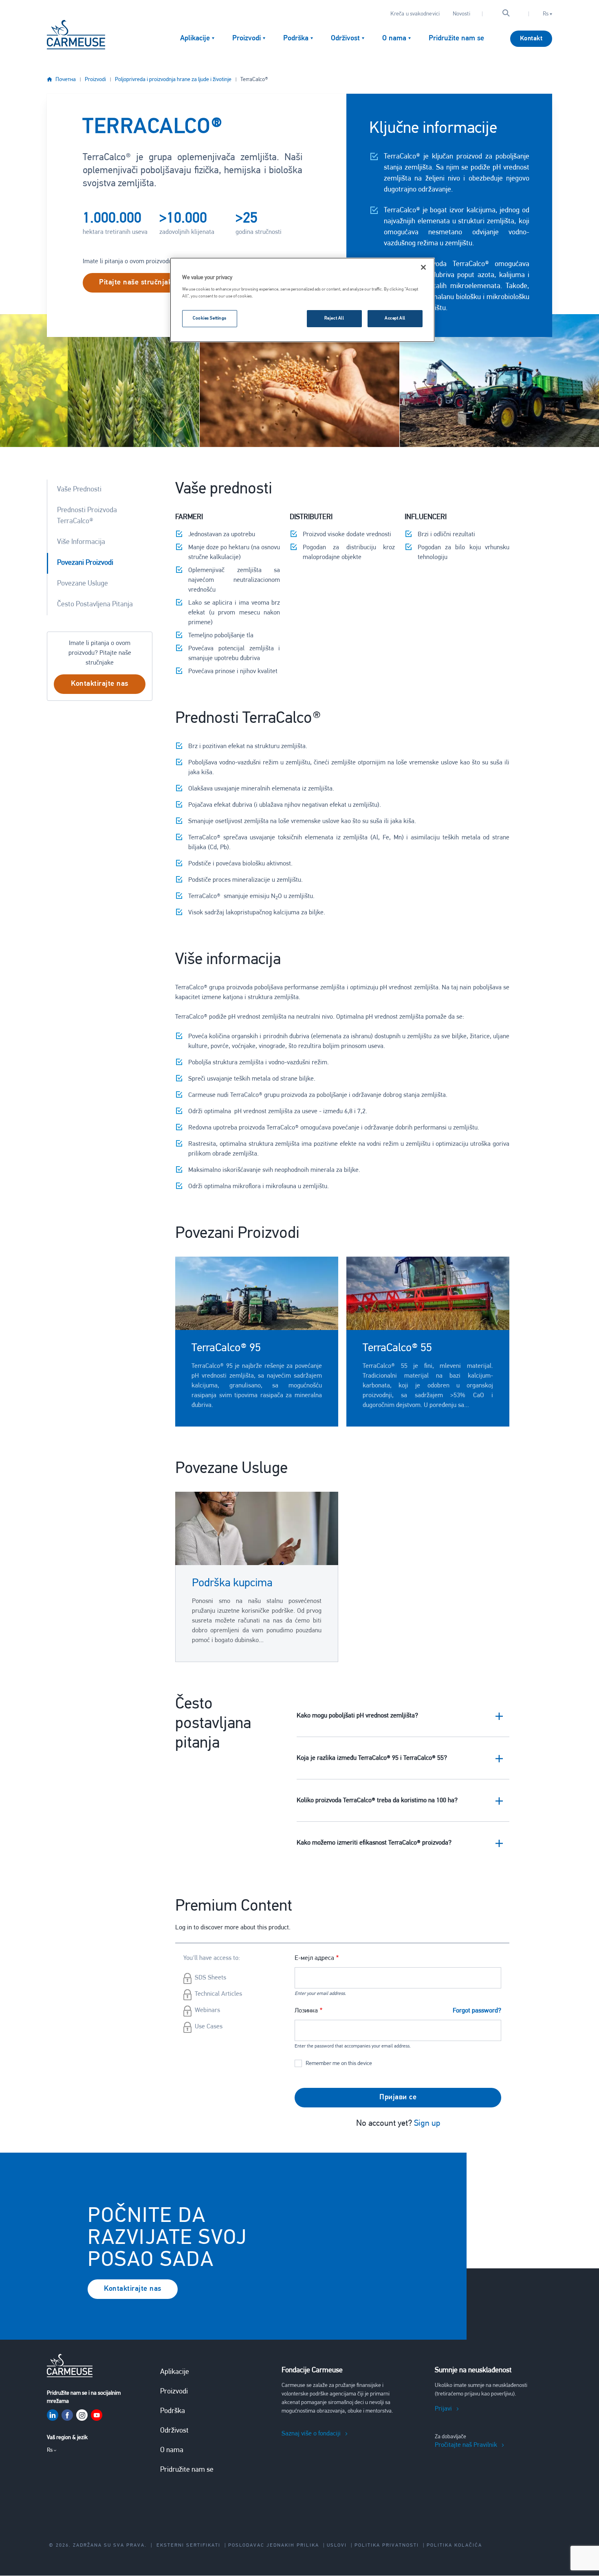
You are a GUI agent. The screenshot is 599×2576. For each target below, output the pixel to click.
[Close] (423, 267)
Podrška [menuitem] (296, 39)
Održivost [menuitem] (345, 39)
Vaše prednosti (79, 490)
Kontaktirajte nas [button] (100, 684)
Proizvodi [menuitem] (247, 39)
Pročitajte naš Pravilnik (466, 2445)
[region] (302, 300)
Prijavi (443, 2409)
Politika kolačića (454, 2545)
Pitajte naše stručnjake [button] (138, 283)
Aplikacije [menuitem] (195, 39)
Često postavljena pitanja (95, 605)
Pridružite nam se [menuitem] (456, 39)
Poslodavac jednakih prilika (274, 2545)
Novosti (461, 14)
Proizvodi (95, 80)
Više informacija (81, 542)
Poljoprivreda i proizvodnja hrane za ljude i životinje (173, 80)
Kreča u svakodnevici (415, 14)
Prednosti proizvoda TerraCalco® (87, 516)
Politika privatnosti (387, 2545)
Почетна (66, 80)
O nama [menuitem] (394, 39)
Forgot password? (477, 2011)
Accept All (395, 318)
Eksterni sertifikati (188, 2545)
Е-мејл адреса (314, 1958)
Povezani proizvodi (85, 563)
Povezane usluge (83, 584)
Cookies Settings (210, 318)
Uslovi (337, 2545)
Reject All (334, 318)
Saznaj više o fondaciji (311, 2434)
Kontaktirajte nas (133, 2289)
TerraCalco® (254, 80)
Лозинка (306, 2011)
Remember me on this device (339, 2064)
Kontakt (531, 39)
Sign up (427, 2124)
